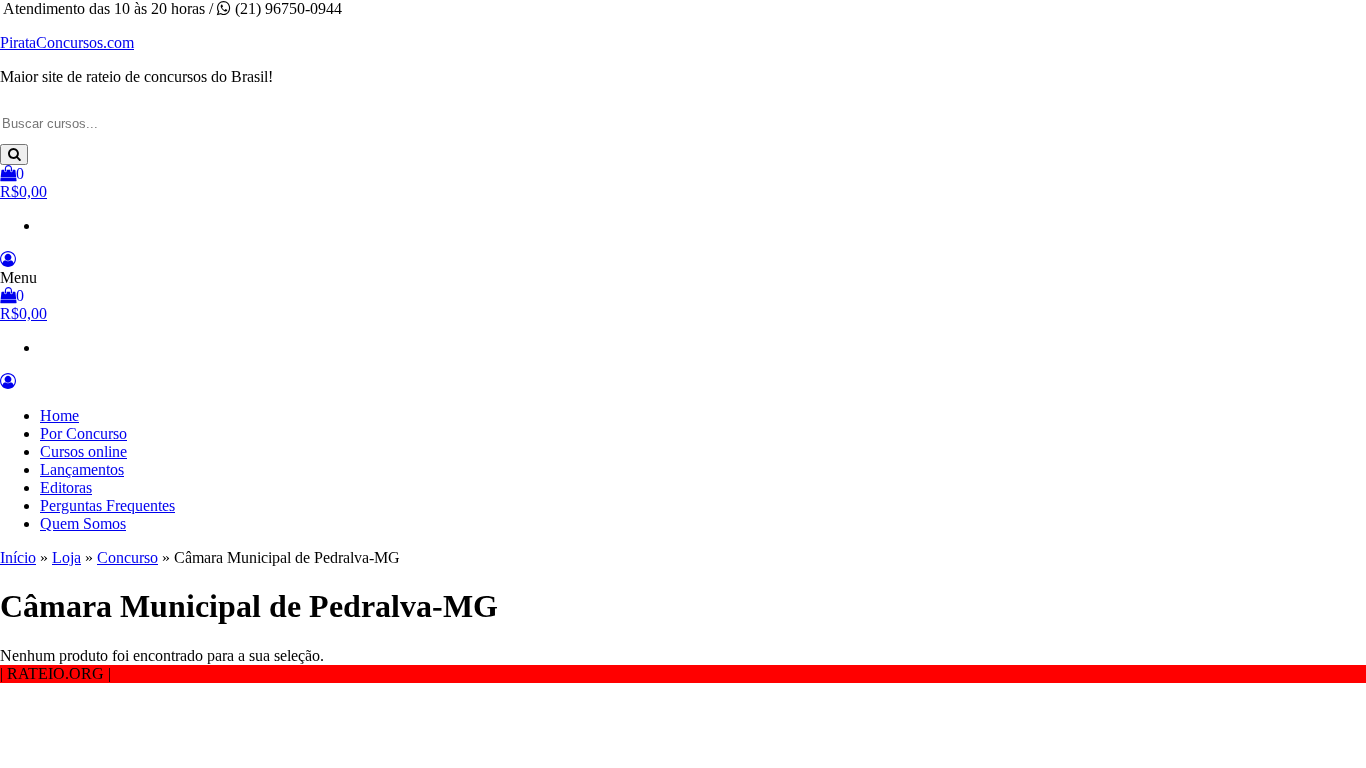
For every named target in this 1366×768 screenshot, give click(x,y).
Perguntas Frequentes (107, 505)
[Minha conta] (8, 259)
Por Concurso (83, 433)
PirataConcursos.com (67, 42)
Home (59, 415)
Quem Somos (83, 523)
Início (18, 557)
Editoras (66, 487)
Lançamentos (82, 469)
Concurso (127, 557)
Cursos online (83, 451)
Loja (66, 557)
